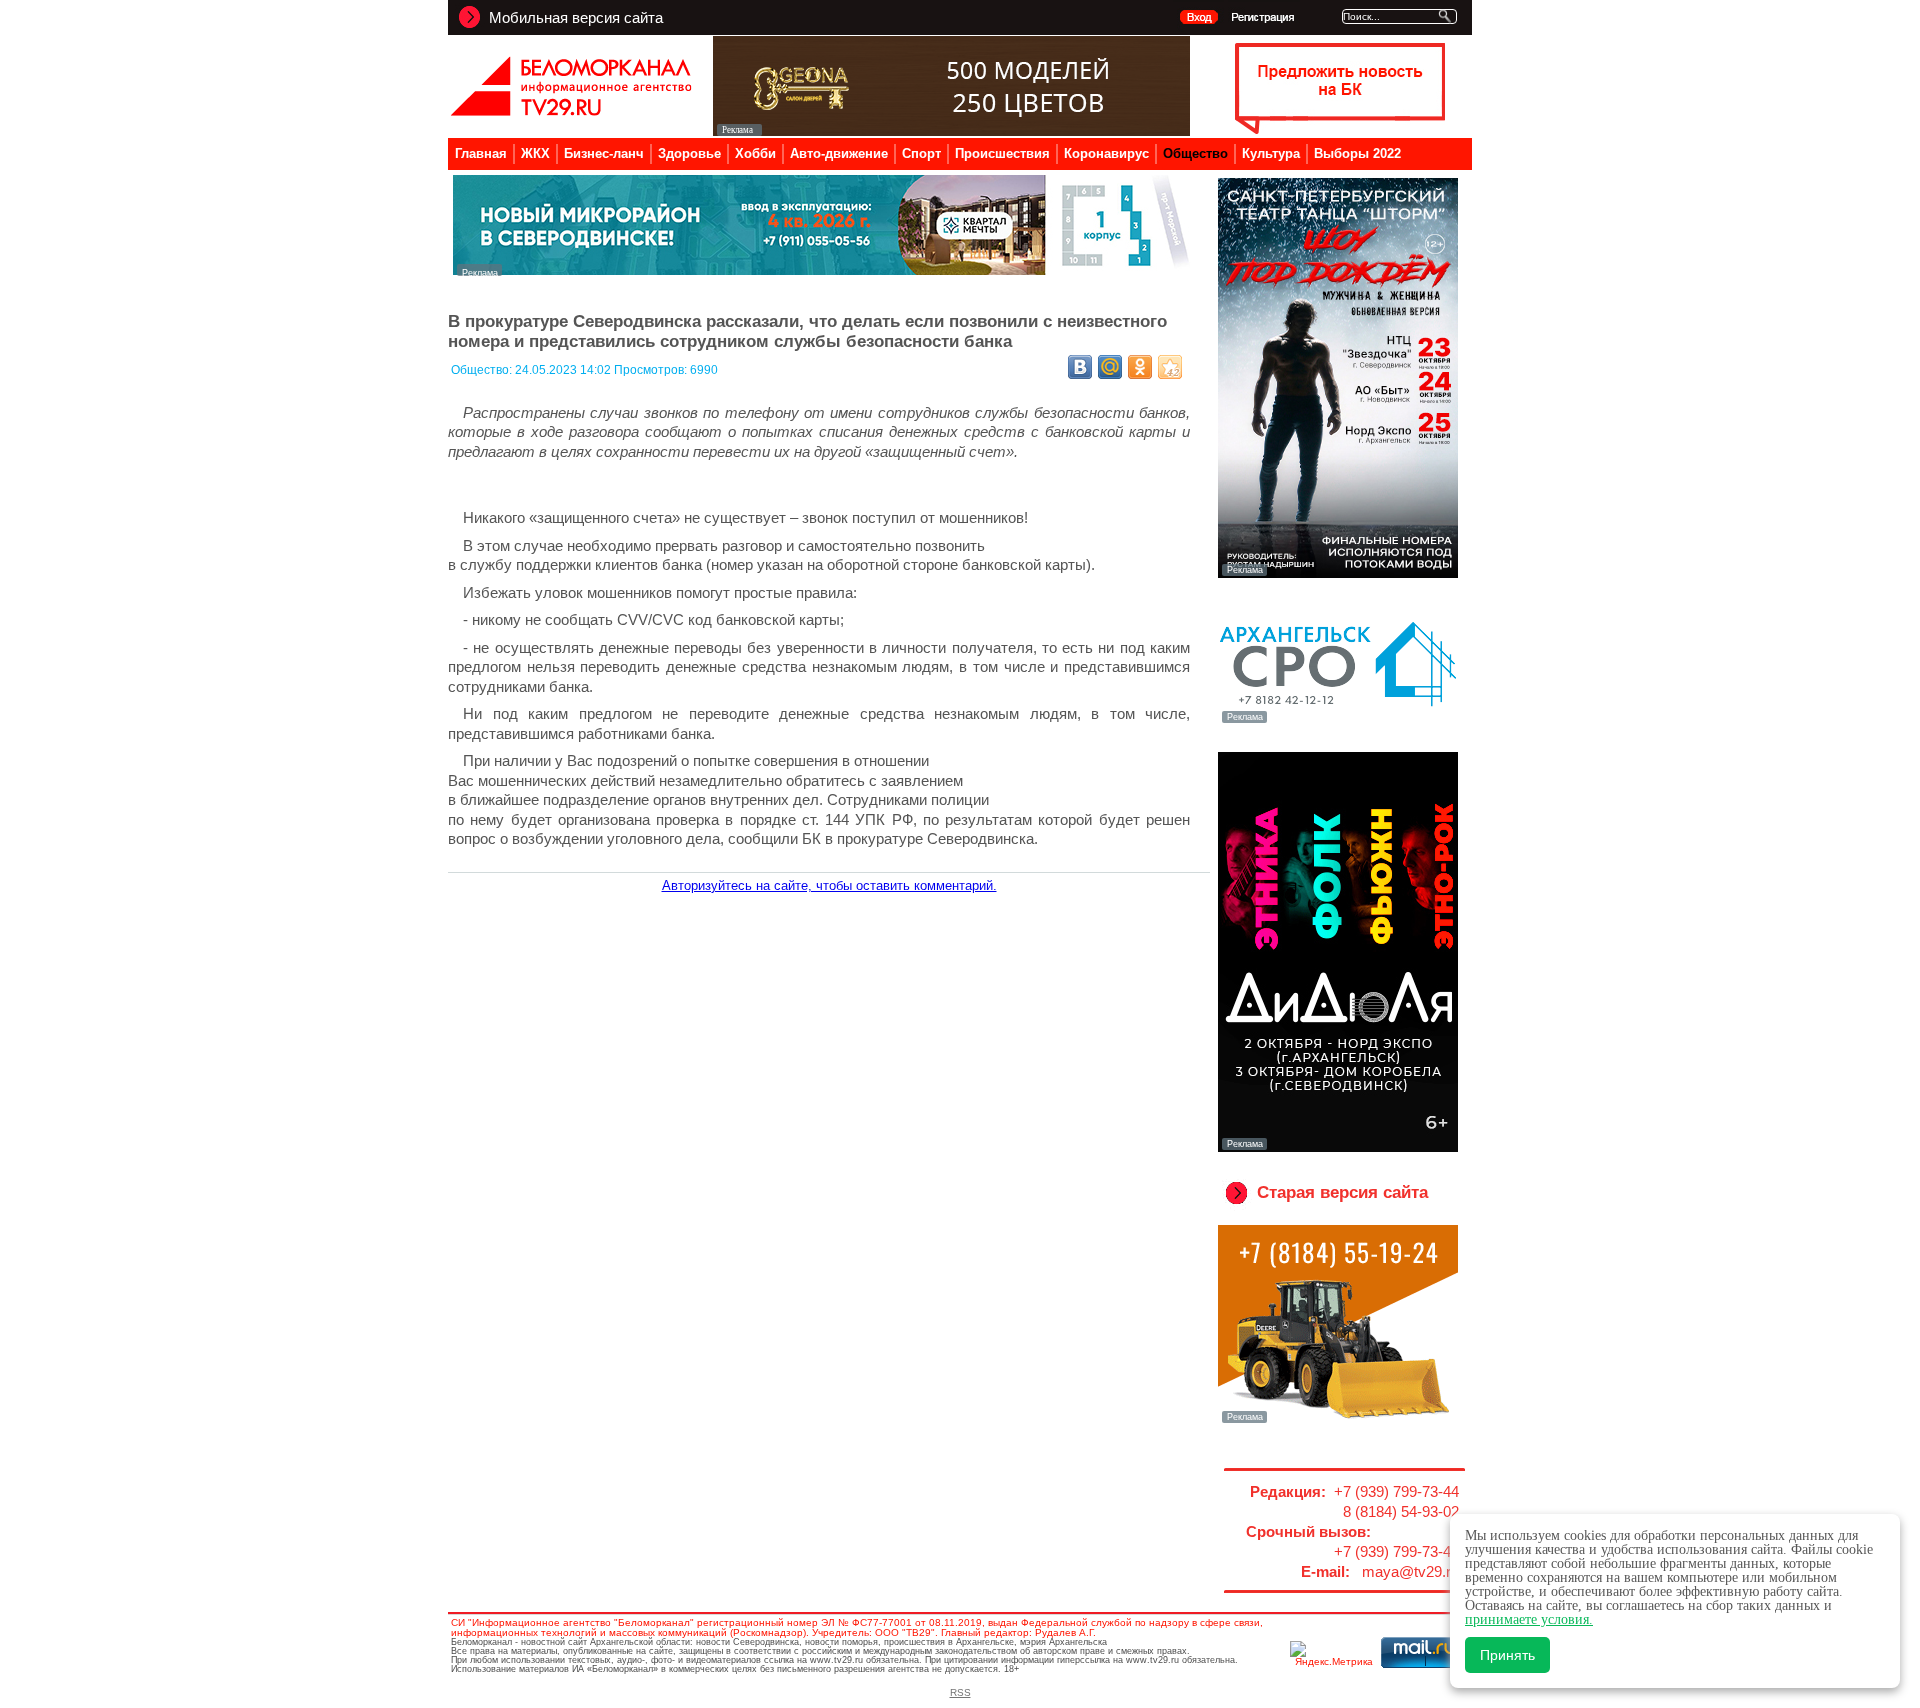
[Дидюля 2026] (1338, 1148)
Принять (1507, 1655)
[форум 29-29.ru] (1338, 721)
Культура (1271, 153)
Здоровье (689, 153)
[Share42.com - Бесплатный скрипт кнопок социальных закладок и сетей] (1170, 367)
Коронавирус (1106, 153)
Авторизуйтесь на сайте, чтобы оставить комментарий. (829, 885)
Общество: (483, 370)
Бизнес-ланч (604, 153)
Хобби (755, 153)
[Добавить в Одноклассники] (1140, 367)
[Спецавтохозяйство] (1338, 1421)
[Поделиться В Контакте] (1080, 367)
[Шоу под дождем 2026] (1338, 574)
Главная (481, 153)
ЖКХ (535, 153)
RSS (960, 1692)
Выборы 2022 (1357, 153)
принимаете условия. (1529, 1619)
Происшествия (1002, 153)
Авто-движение (839, 153)
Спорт (921, 153)
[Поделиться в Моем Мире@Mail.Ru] (1110, 367)
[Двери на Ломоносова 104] (951, 130)
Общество (1195, 153)
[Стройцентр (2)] (823, 270)
